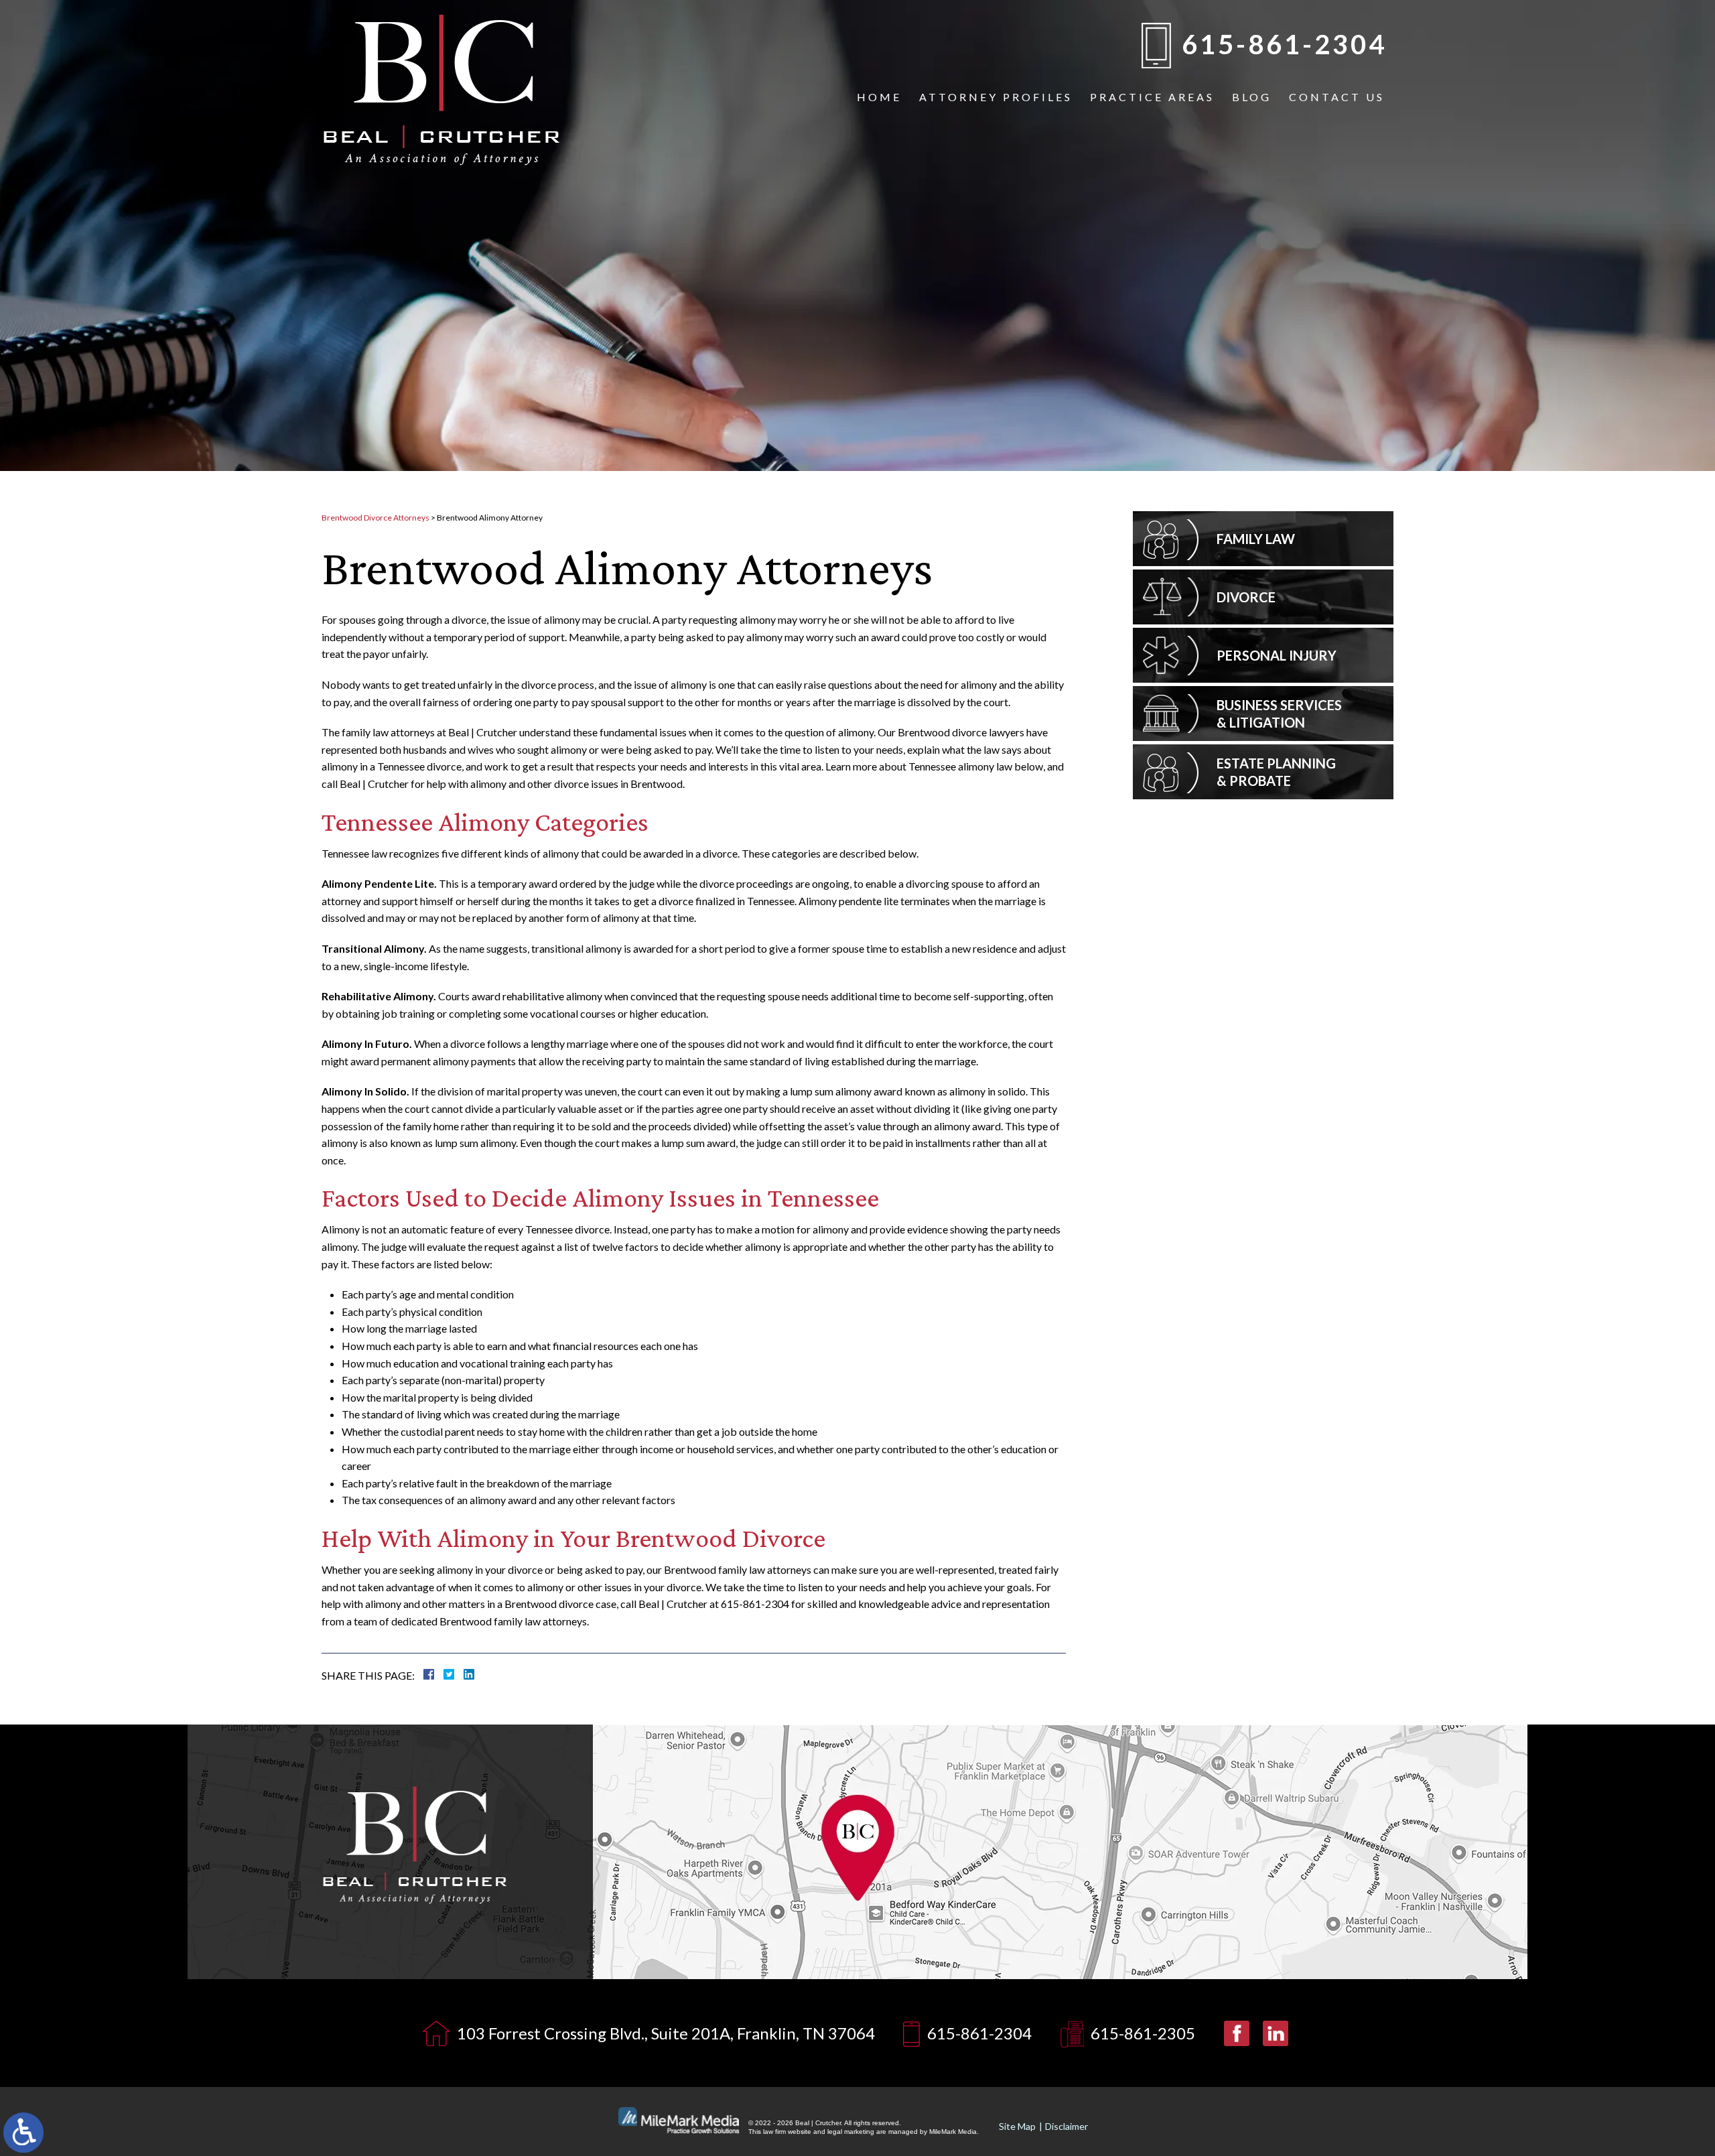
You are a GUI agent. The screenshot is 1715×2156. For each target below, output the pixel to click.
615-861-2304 (1284, 44)
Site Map (1017, 2126)
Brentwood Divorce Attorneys (375, 518)
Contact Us (1337, 97)
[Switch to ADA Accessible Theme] (23, 2133)
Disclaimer (1067, 2126)
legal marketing (851, 2132)
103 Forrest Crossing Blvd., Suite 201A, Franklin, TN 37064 (666, 2033)
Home (879, 97)
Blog (1252, 97)
